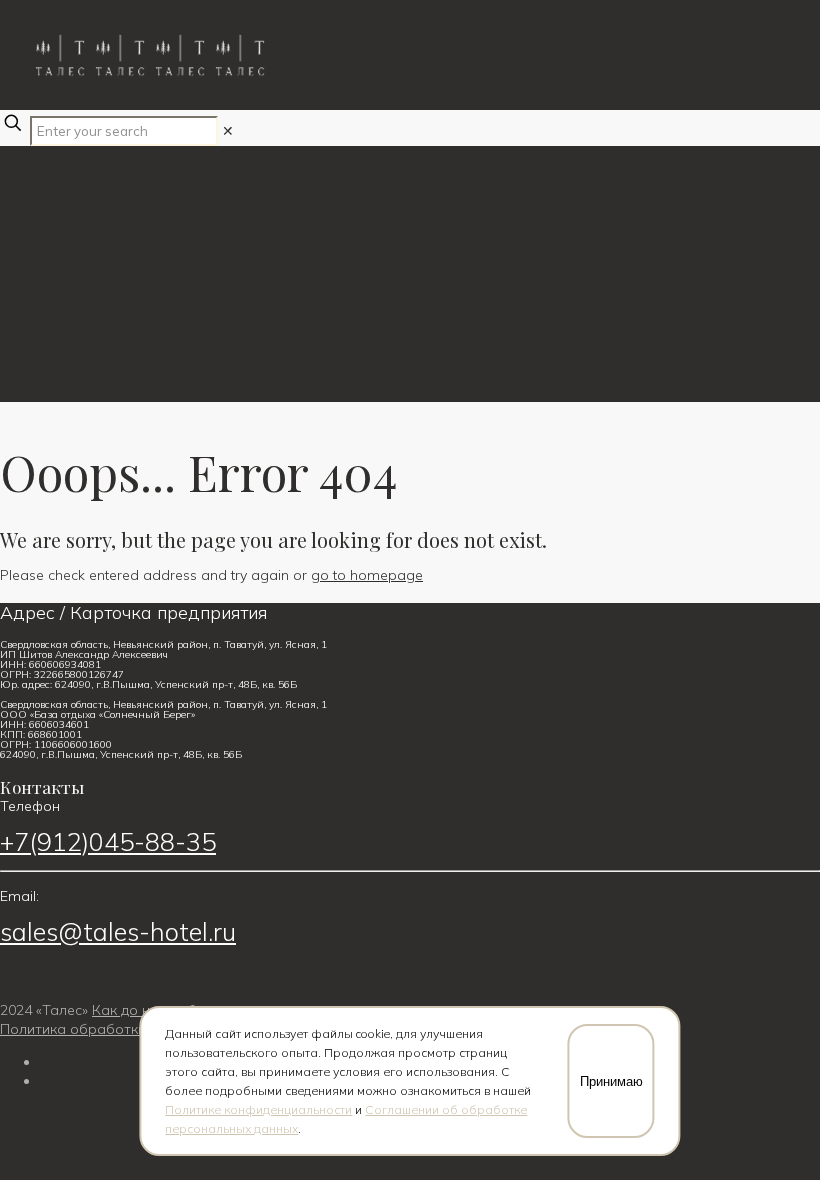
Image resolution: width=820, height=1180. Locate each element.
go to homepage (367, 575)
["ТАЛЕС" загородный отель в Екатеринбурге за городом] (60, 55)
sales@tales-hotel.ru (118, 931)
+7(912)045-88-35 (108, 841)
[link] (228, 131)
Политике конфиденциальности (258, 1109)
